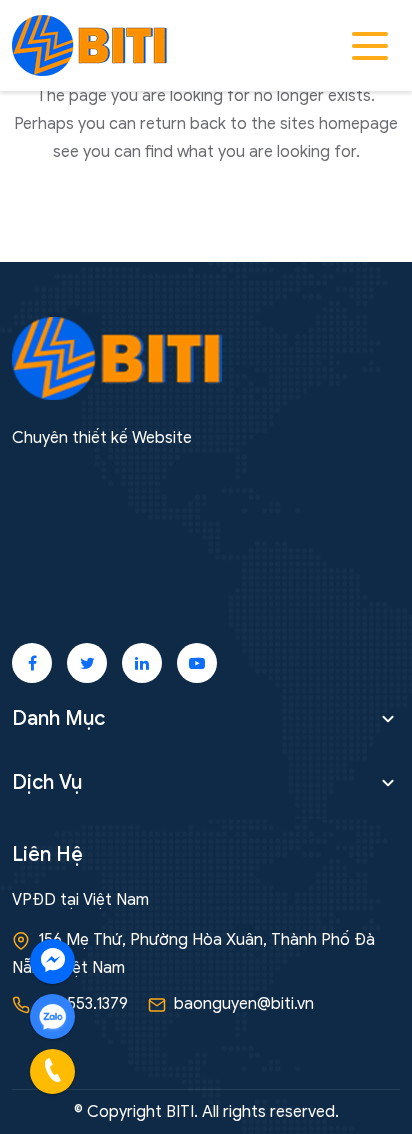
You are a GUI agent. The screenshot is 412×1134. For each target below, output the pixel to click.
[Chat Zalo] (52, 1016)
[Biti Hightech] (89, 45)
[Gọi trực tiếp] (52, 1071)
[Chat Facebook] (52, 961)
